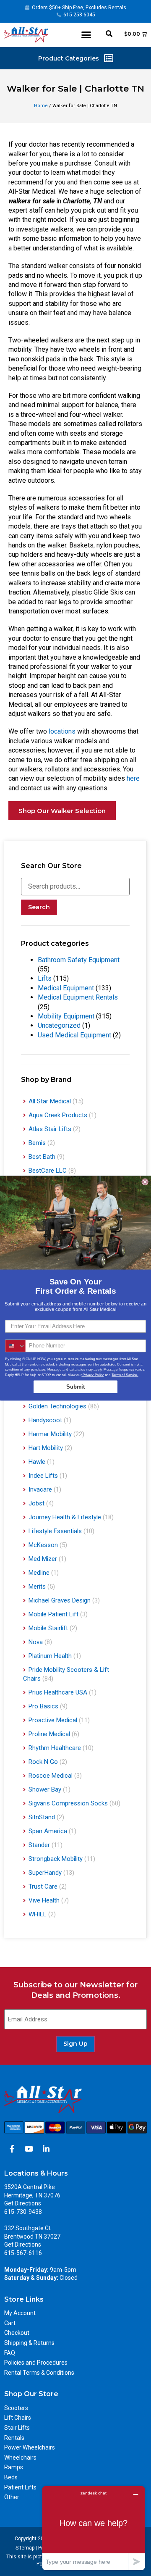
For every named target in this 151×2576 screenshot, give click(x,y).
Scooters (16, 2408)
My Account (20, 2313)
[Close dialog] (145, 1181)
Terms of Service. (125, 1375)
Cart (10, 2323)
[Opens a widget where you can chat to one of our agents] (94, 2528)
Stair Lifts (17, 2428)
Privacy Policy (92, 1375)
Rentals (14, 2438)
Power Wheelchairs (30, 2447)
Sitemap (25, 2548)
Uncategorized (59, 1025)
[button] (86, 35)
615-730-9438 (23, 2212)
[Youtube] (29, 2149)
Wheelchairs (20, 2458)
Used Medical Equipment (74, 1035)
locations (62, 731)
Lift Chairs (18, 2418)
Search (39, 907)
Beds (11, 2477)
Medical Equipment (66, 988)
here (133, 778)
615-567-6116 (23, 2253)
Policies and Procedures (36, 2363)
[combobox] (16, 1346)
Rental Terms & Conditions (39, 2373)
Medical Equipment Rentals (78, 997)
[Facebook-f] (12, 2149)
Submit (75, 1387)
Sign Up (75, 2044)
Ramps (14, 2467)
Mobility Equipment (66, 1016)
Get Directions (23, 2203)
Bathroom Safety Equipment (79, 960)
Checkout (17, 2333)
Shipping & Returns (29, 2343)
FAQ (10, 2353)
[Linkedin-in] (46, 2149)
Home (41, 106)
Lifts (45, 978)
